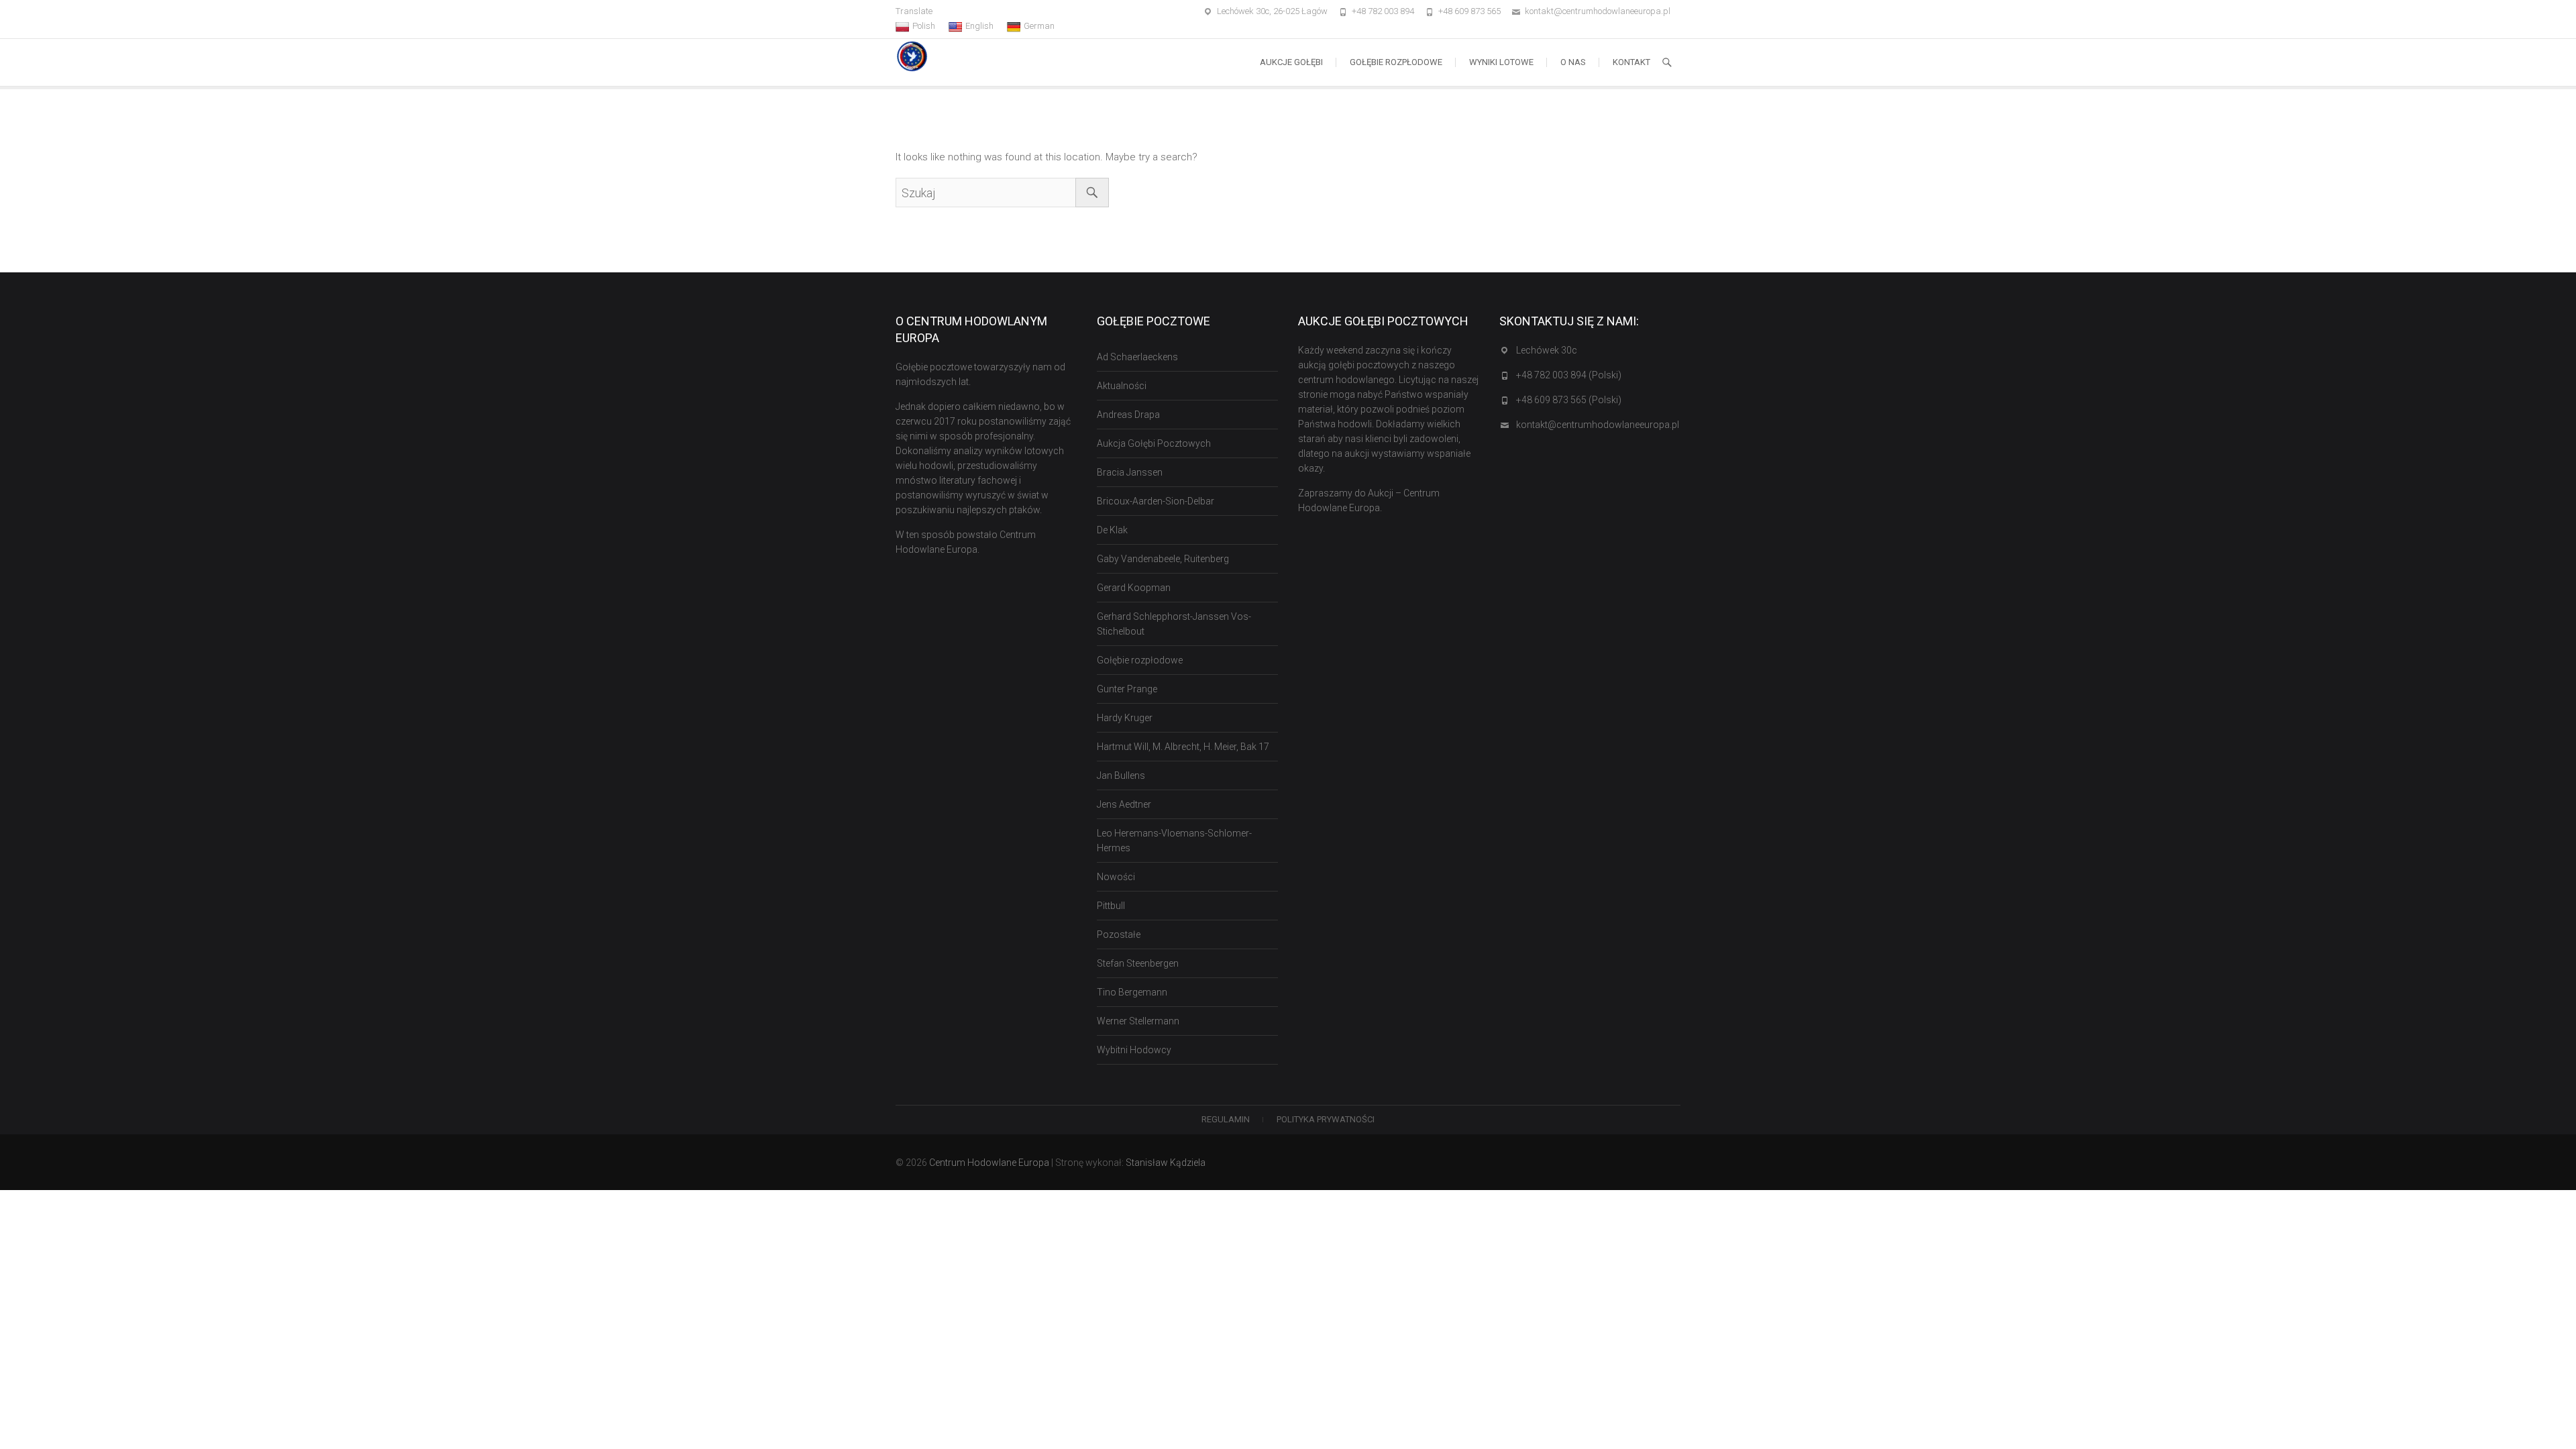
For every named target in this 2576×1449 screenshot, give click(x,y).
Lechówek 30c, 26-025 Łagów (1272, 11)
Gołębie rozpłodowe (1396, 62)
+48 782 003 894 (1383, 11)
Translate (914, 11)
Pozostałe (1119, 934)
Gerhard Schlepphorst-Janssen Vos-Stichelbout (1174, 624)
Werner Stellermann (1138, 1021)
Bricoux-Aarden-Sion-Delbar (1156, 501)
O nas (1573, 62)
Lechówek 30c (1547, 350)
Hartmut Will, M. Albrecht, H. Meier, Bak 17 (1183, 747)
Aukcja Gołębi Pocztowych (1154, 443)
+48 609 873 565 (1469, 11)
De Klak (1112, 530)
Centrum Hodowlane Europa (989, 1163)
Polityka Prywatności (1326, 1119)
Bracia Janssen (1130, 472)
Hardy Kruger (1125, 718)
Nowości (1116, 877)
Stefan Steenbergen (1138, 963)
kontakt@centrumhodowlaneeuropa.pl (1598, 11)
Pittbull (1111, 906)
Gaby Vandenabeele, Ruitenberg (1163, 559)
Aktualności (1122, 386)
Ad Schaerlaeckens (1137, 357)
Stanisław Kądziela (1166, 1163)
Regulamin (1226, 1119)
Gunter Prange (1127, 689)
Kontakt (1631, 62)
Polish (924, 26)
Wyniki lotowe (1501, 62)
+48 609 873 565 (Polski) (1569, 400)
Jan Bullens (1121, 775)
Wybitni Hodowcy (1134, 1050)
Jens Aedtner (1124, 804)
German (1039, 26)
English (979, 26)
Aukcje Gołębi (1291, 62)
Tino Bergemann (1132, 992)
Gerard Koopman (1134, 588)
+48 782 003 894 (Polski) (1569, 375)
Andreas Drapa (1128, 415)
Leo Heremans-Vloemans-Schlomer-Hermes (1174, 841)
